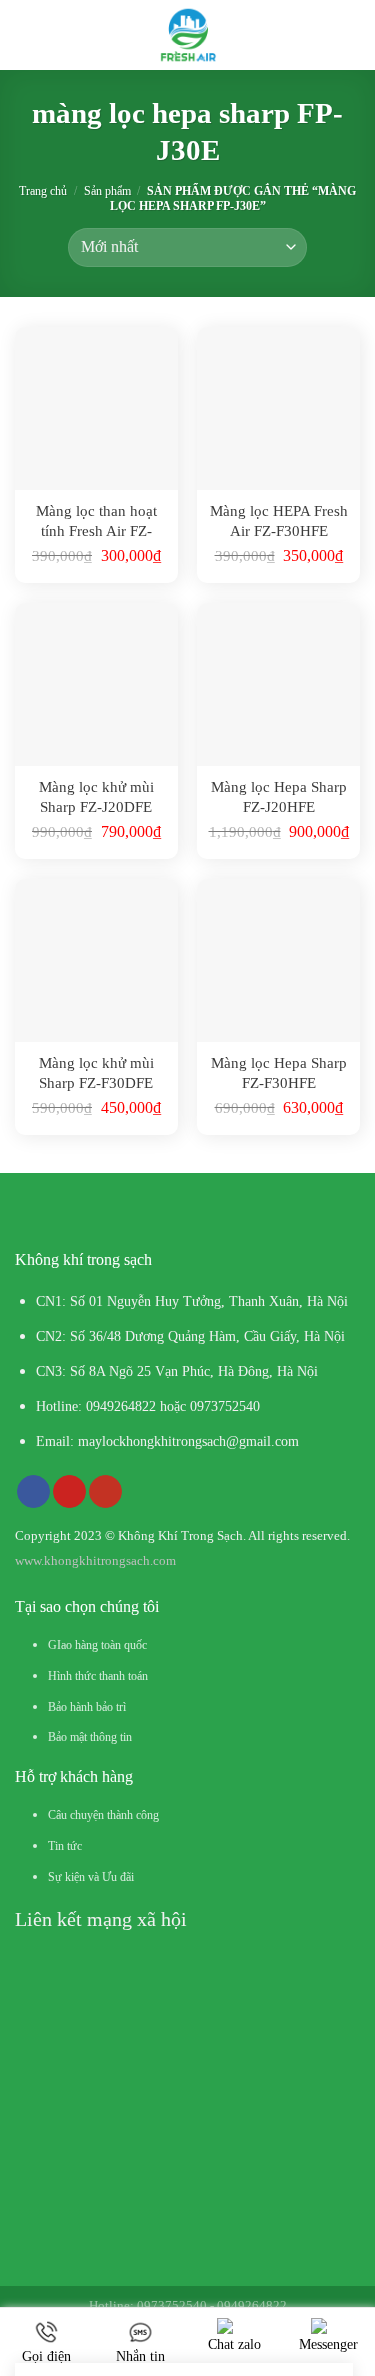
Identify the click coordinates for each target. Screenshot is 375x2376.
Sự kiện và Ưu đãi (91, 1877)
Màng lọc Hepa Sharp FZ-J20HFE (279, 797)
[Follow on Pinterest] (69, 1492)
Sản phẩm (107, 191)
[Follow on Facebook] (33, 1492)
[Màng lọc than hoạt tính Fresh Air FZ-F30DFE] (96, 408)
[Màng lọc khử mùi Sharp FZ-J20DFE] (96, 684)
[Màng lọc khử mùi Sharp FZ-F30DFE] (96, 960)
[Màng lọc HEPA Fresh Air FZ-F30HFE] (278, 408)
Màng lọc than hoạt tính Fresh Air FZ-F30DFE (96, 521)
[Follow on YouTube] (105, 1492)
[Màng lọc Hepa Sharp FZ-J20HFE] (278, 684)
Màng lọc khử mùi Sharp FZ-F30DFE (96, 1073)
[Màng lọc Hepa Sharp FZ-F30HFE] (278, 960)
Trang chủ (43, 191)
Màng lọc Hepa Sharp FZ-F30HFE (279, 1073)
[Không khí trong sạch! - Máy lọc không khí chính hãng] (187, 35)
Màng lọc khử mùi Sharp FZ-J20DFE (96, 797)
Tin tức (65, 1846)
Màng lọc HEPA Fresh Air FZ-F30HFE (279, 521)
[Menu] (29, 35)
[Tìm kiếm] (352, 34)
